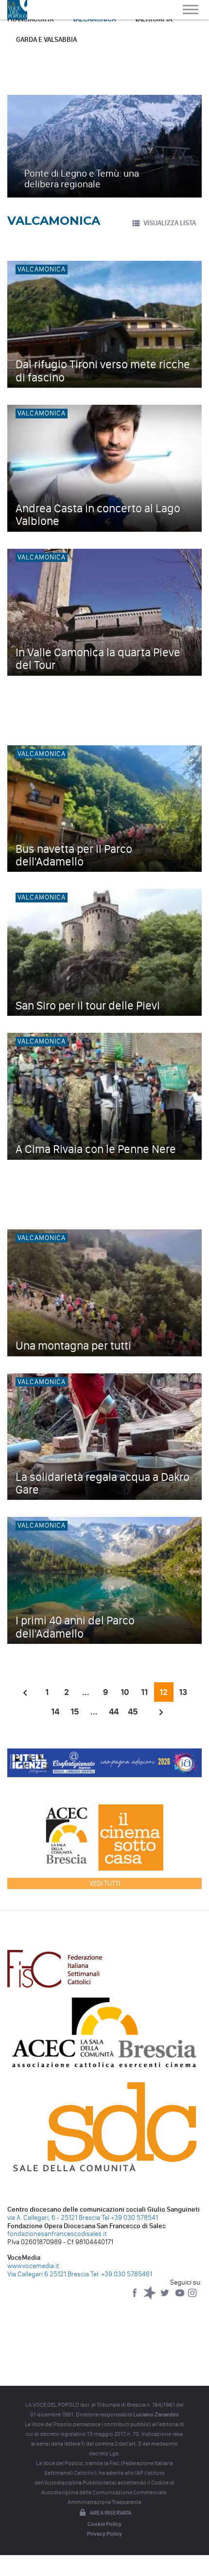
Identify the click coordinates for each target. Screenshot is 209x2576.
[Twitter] (165, 2297)
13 (183, 1692)
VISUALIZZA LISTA (170, 223)
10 (125, 1692)
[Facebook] (135, 2297)
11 (144, 1692)
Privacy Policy (104, 2534)
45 (133, 1711)
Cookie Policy (104, 2524)
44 (114, 1711)
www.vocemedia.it (33, 2266)
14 (55, 1711)
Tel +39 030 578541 (130, 2218)
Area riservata (111, 2513)
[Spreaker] (150, 2297)
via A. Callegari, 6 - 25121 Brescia (54, 2218)
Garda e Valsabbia (46, 40)
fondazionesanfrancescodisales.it (57, 2234)
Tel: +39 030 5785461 (121, 2274)
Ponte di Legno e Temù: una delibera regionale (82, 179)
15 (75, 1711)
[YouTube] (181, 2297)
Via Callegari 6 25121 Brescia (48, 2274)
